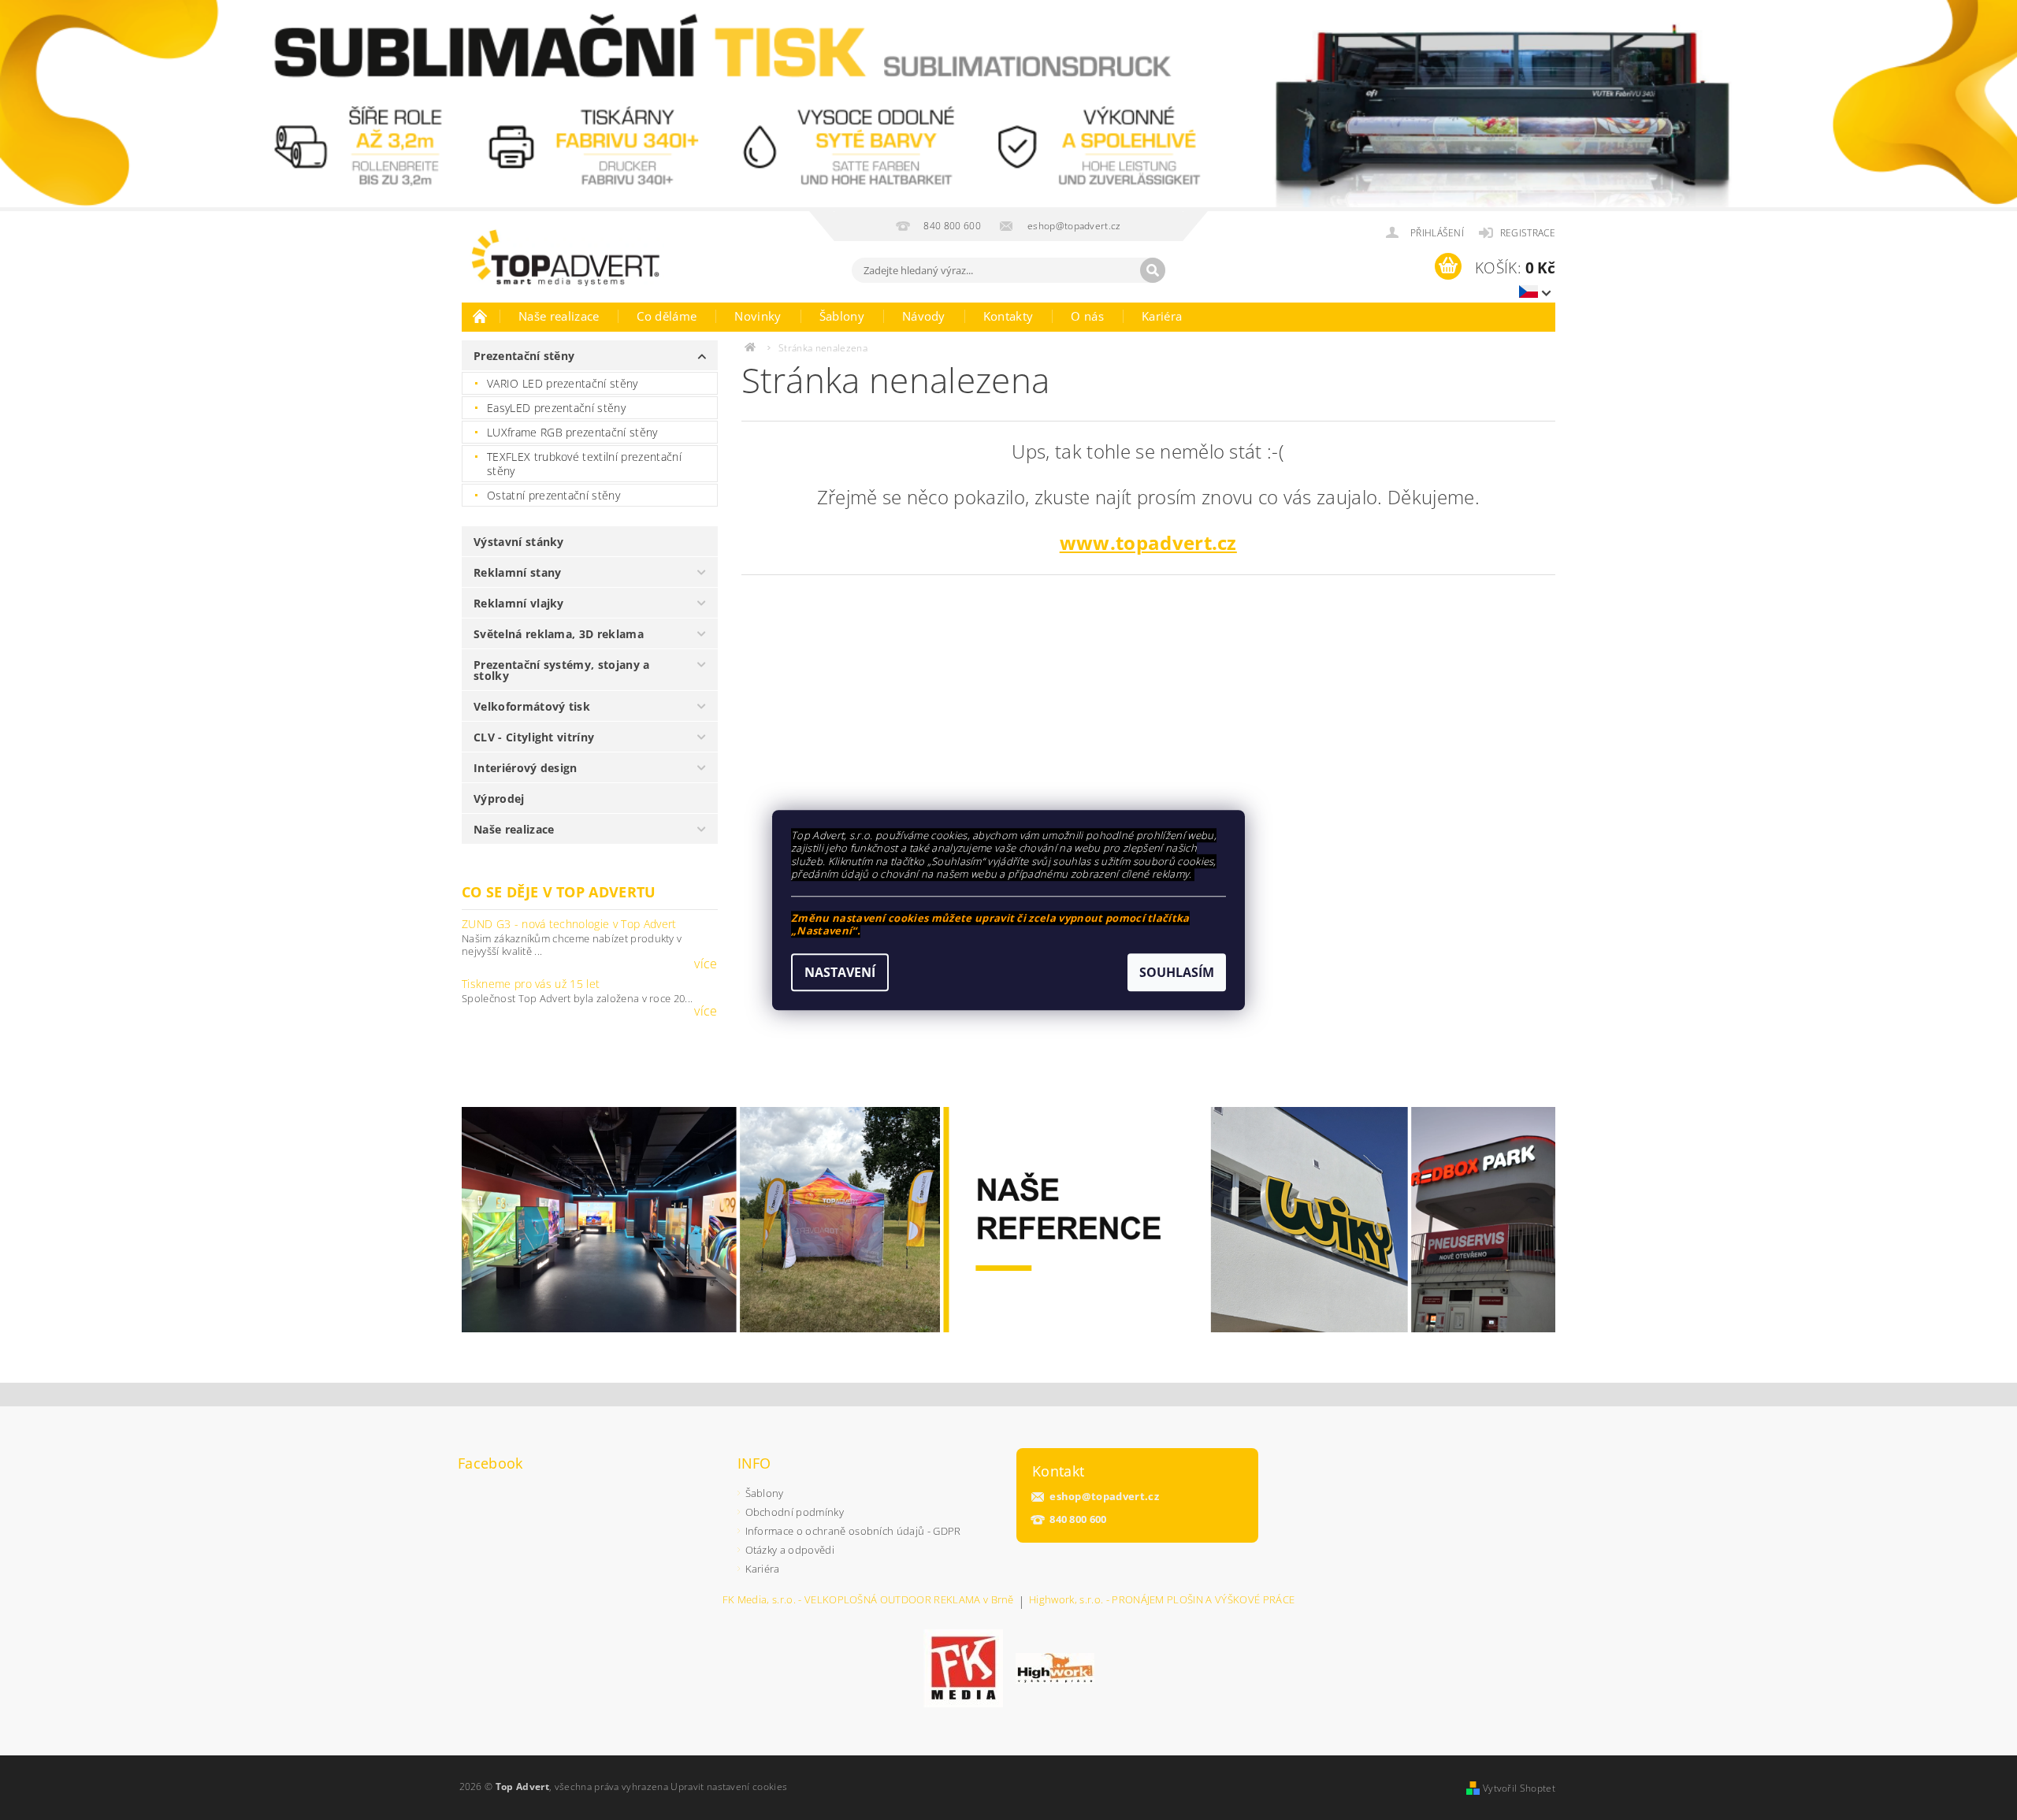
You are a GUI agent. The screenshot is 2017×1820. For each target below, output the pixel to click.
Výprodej (499, 799)
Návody (924, 316)
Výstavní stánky (519, 542)
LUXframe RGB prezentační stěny (572, 432)
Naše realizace (559, 316)
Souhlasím (1177, 972)
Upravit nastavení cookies (729, 1787)
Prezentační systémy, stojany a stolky (562, 670)
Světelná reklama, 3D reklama (559, 634)
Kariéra (1162, 316)
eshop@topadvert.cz (1104, 1497)
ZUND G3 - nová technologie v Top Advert (569, 924)
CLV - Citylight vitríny (534, 737)
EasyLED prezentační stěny (556, 408)
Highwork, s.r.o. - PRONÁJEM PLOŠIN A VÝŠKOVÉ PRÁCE (1162, 1601)
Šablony (842, 316)
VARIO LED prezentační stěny (563, 383)
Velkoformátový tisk (532, 706)
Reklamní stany (517, 572)
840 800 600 (1078, 1519)
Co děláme (667, 316)
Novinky (758, 316)
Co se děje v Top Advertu (559, 892)
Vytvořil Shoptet (1519, 1788)
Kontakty (1008, 316)
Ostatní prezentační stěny (553, 495)
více (706, 964)
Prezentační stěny (524, 356)
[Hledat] (1153, 270)
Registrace (1528, 233)
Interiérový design (526, 768)
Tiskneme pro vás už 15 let (531, 984)
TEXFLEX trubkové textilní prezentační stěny (584, 464)
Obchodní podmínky (795, 1512)
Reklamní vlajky (519, 603)
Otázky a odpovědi (790, 1550)
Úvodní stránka (481, 316)
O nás (1087, 316)
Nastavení (840, 972)
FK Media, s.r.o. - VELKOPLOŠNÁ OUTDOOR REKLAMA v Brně (868, 1601)
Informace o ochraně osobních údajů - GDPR (853, 1531)
